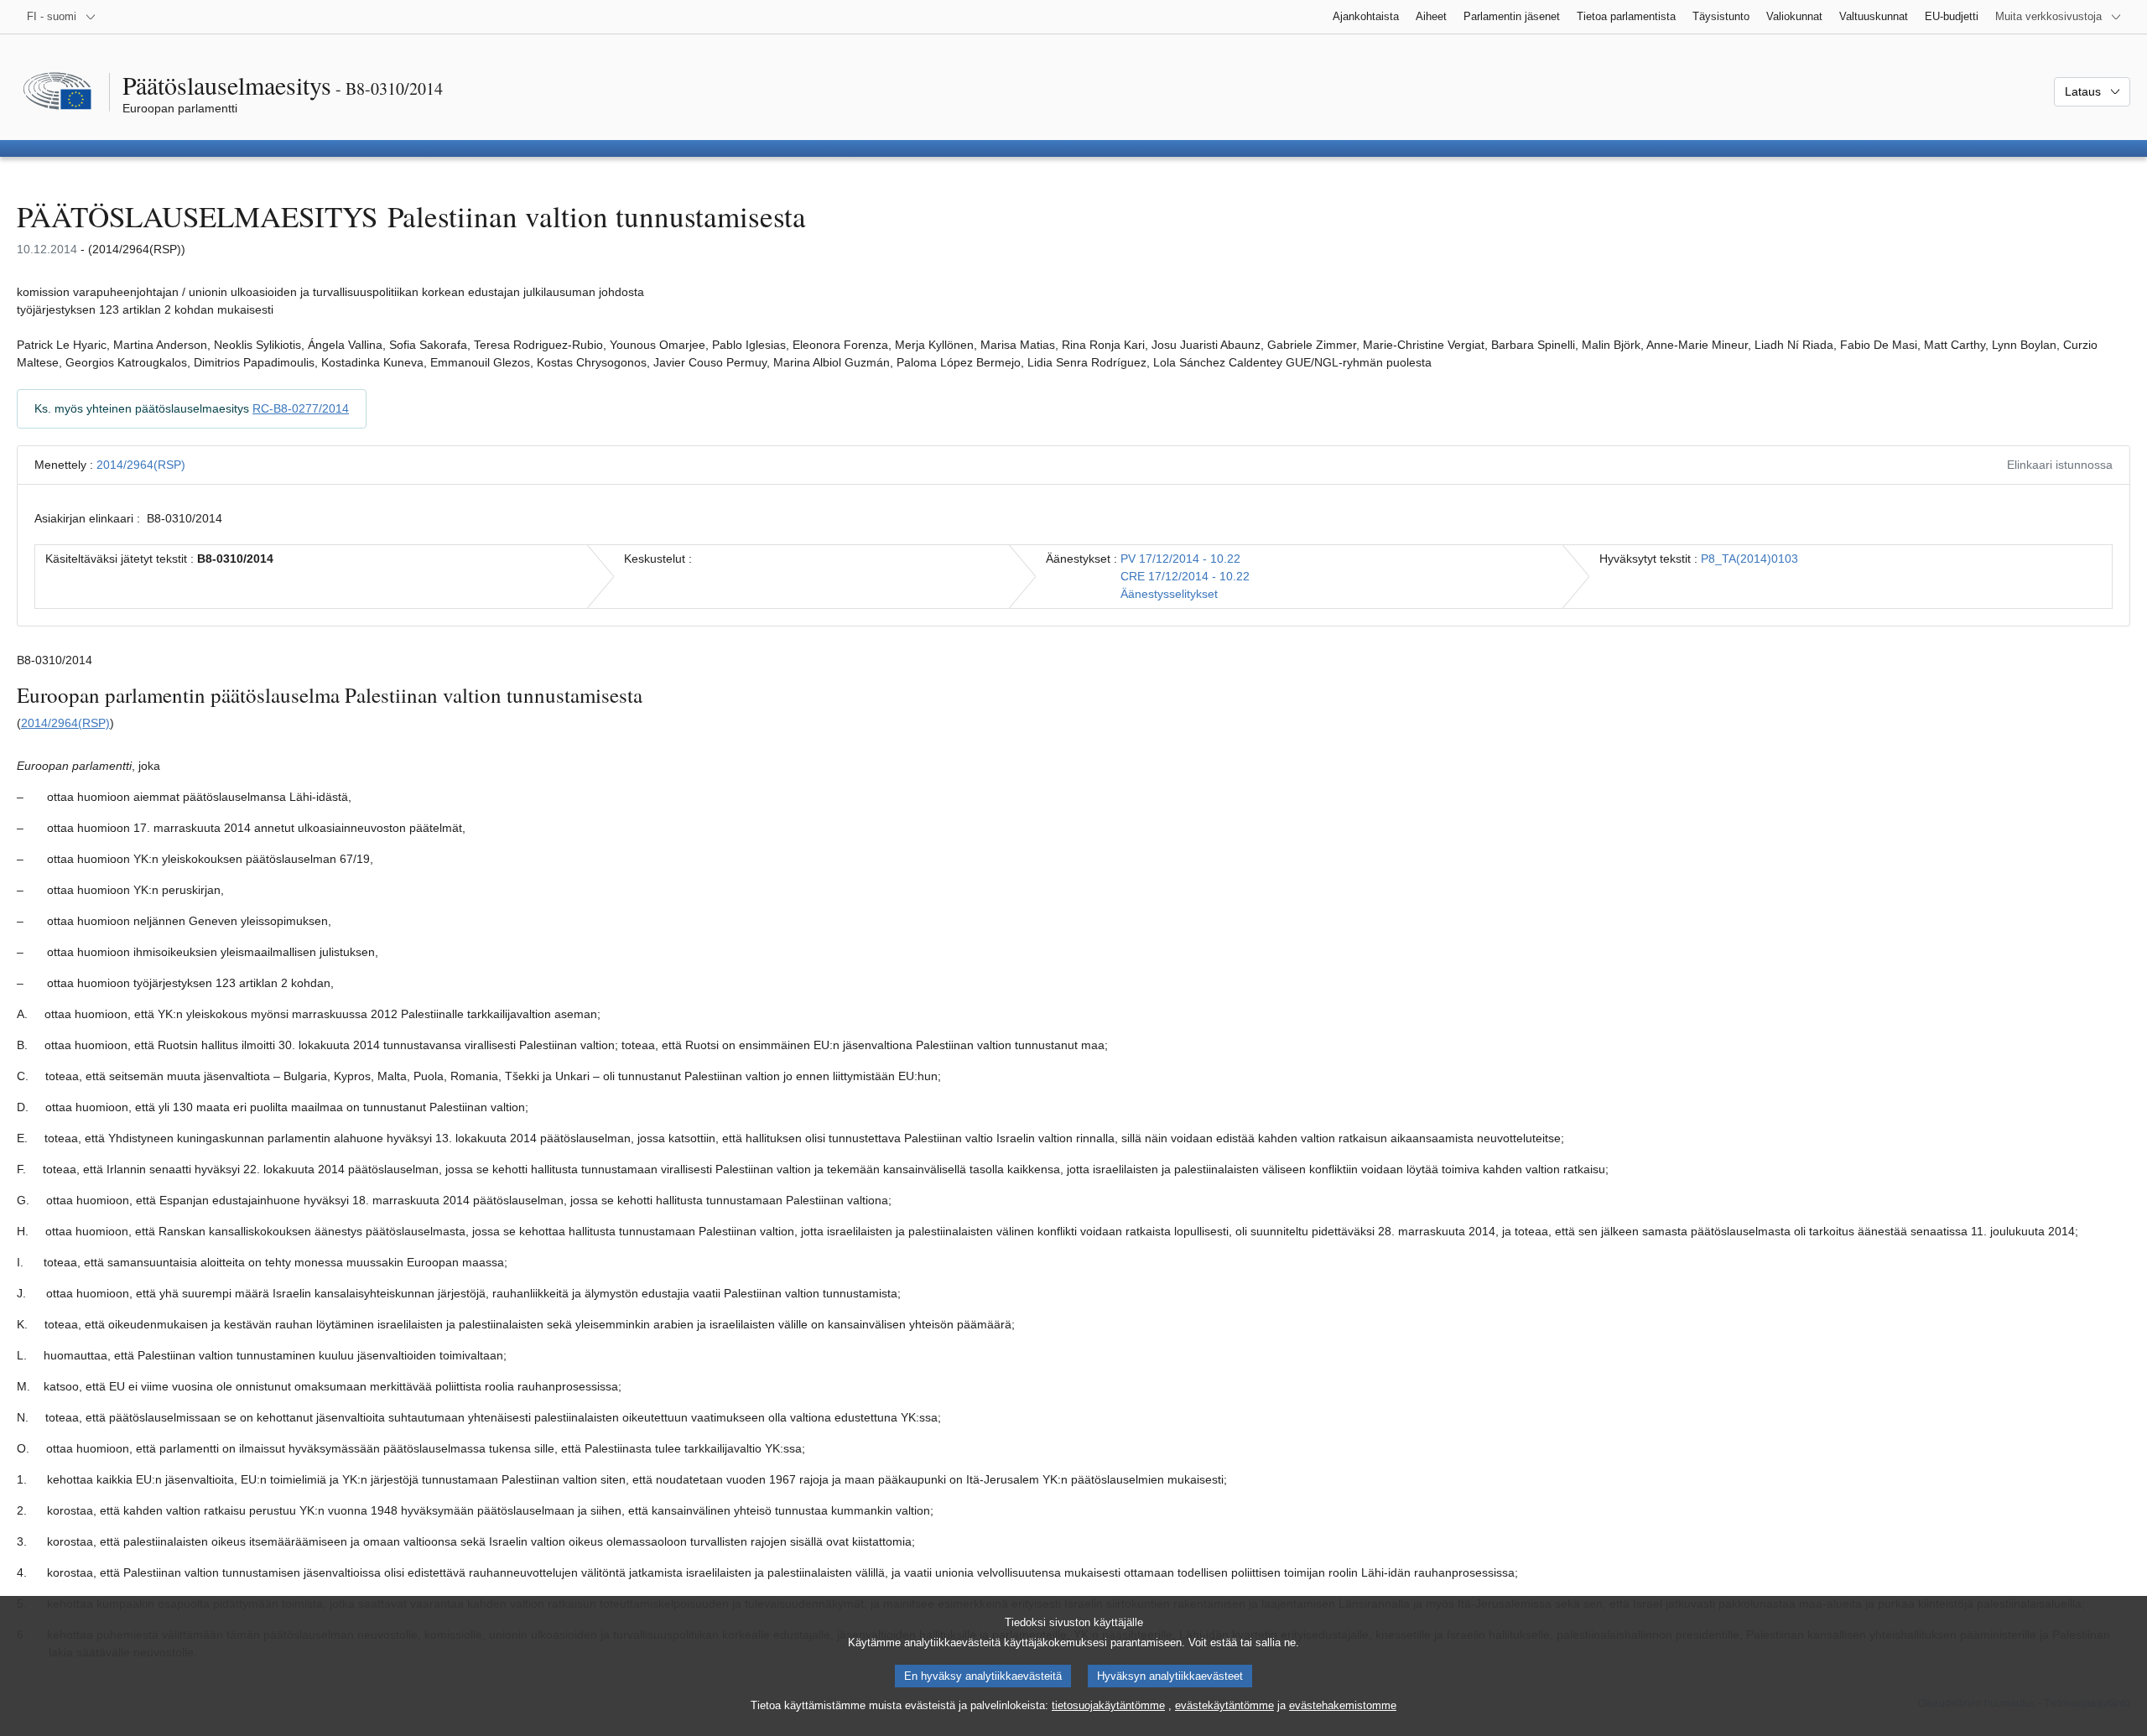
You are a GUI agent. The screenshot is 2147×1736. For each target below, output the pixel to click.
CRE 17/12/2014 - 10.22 (1185, 576)
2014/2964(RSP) (141, 465)
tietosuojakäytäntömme (1108, 1705)
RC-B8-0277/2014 (301, 408)
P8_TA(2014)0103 (1749, 559)
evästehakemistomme (1343, 1705)
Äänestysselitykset (1169, 594)
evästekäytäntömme (1224, 1705)
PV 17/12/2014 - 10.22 (1180, 559)
